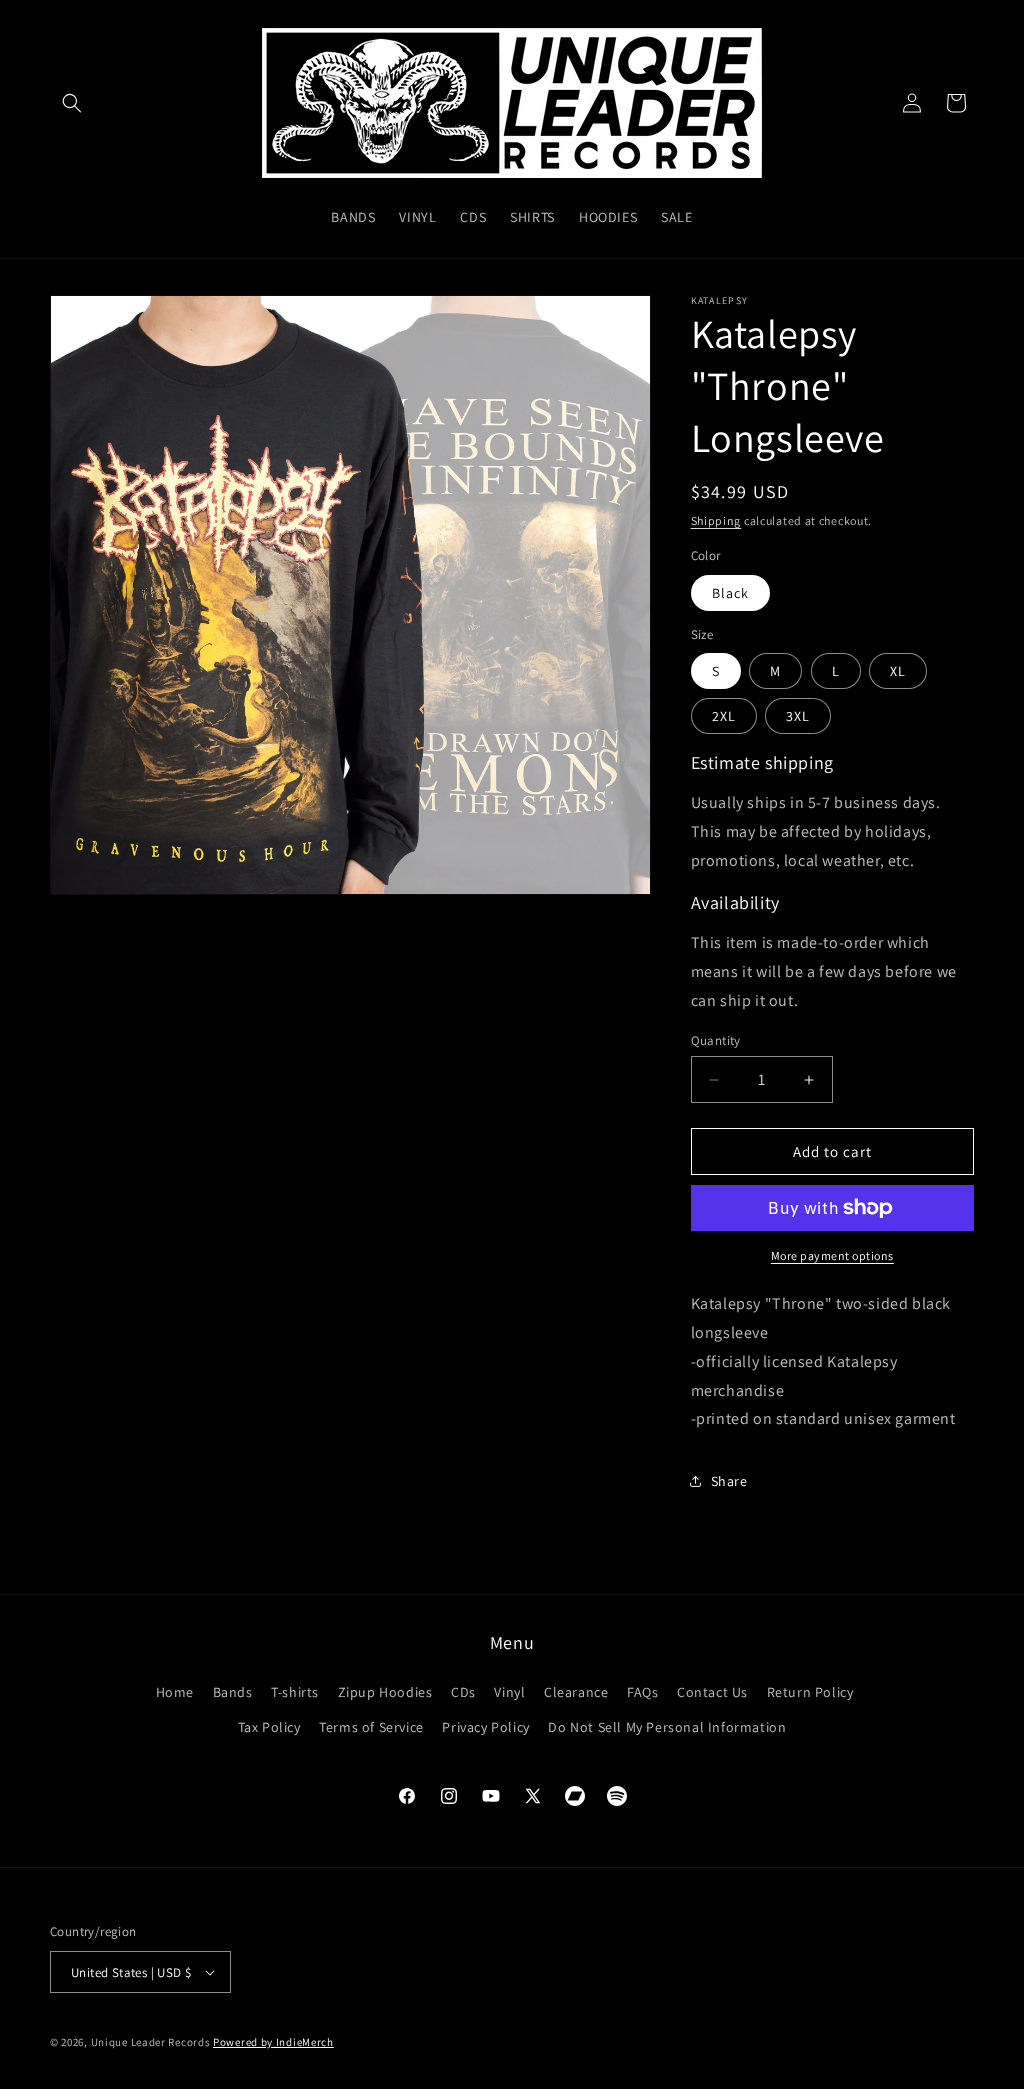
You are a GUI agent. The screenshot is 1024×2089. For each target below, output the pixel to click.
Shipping (716, 520)
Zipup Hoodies (385, 1692)
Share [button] (729, 1481)
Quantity (716, 1040)
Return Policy (810, 1692)
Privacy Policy (485, 1727)
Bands (233, 1692)
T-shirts (295, 1692)
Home (175, 1692)
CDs (463, 1692)
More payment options (832, 1255)
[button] (72, 103)
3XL (798, 716)
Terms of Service (371, 1727)
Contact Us (712, 1692)
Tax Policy (269, 1727)
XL (898, 671)
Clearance (576, 1692)
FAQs (642, 1692)
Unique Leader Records (151, 2042)
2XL (724, 716)
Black (730, 593)
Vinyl (509, 1692)
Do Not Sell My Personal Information (667, 1727)
